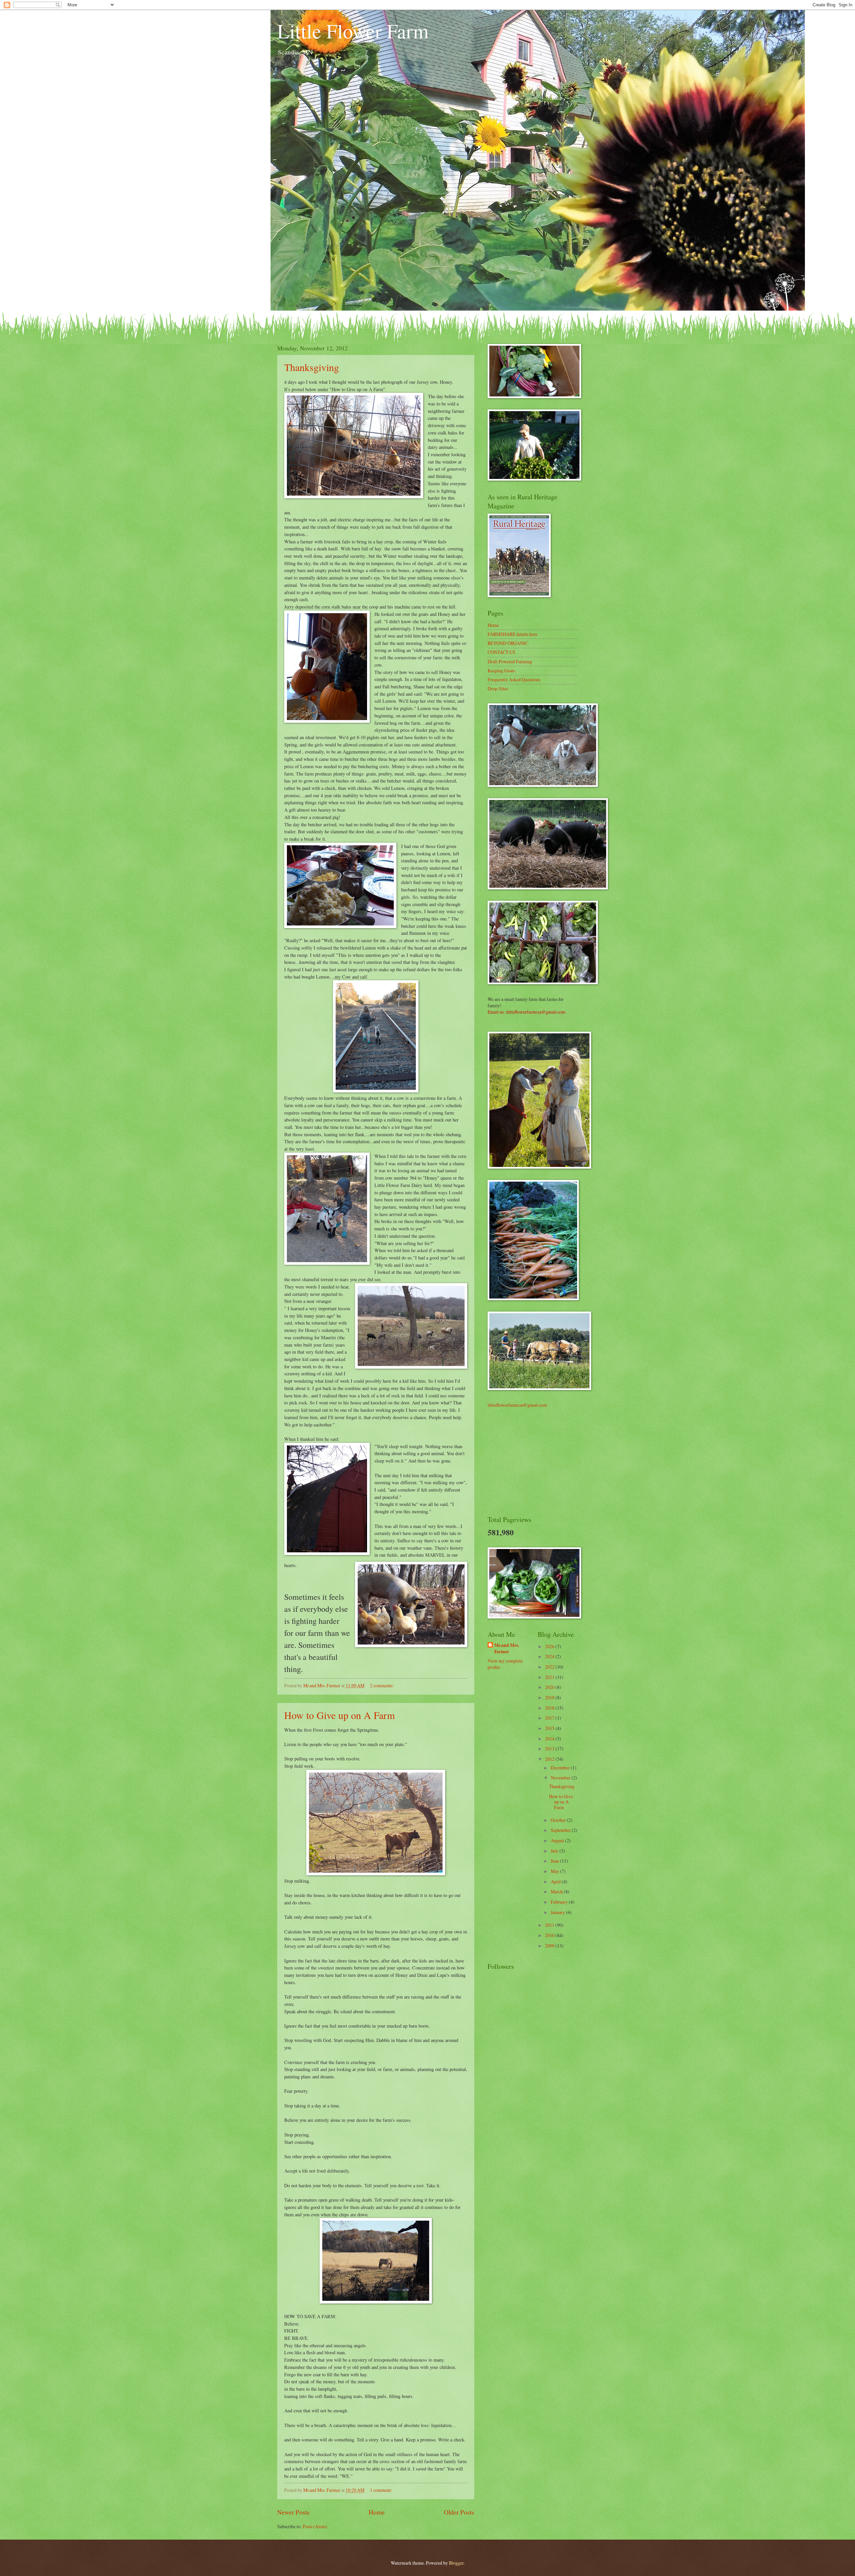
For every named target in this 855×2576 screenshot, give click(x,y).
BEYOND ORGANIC (508, 643)
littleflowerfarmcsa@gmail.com (517, 1405)
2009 (550, 1946)
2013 (550, 1749)
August (558, 1840)
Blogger (456, 2563)
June (555, 1861)
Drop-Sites (498, 689)
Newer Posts (293, 2512)
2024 (550, 1656)
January (558, 1912)
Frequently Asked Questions (514, 679)
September (561, 1830)
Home (377, 2512)
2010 (550, 1935)
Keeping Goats (501, 670)
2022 (550, 1667)
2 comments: (382, 1685)
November (561, 1778)
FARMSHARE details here (512, 634)
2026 (550, 1646)
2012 (550, 1759)
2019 (550, 1697)
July (555, 1851)
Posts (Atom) (315, 2526)
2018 (550, 1708)
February (560, 1902)
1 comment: (382, 2490)
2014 (550, 1739)
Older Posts (459, 2512)
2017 (550, 1718)
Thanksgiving (312, 367)
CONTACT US (501, 652)
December (561, 1768)
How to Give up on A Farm (339, 1715)
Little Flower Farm (353, 31)
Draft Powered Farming (510, 661)
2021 (550, 1677)
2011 (550, 1925)
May (555, 1871)
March (557, 1892)
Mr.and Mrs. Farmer (507, 1649)
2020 (550, 1687)
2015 (550, 1728)
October (559, 1820)
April (556, 1881)
